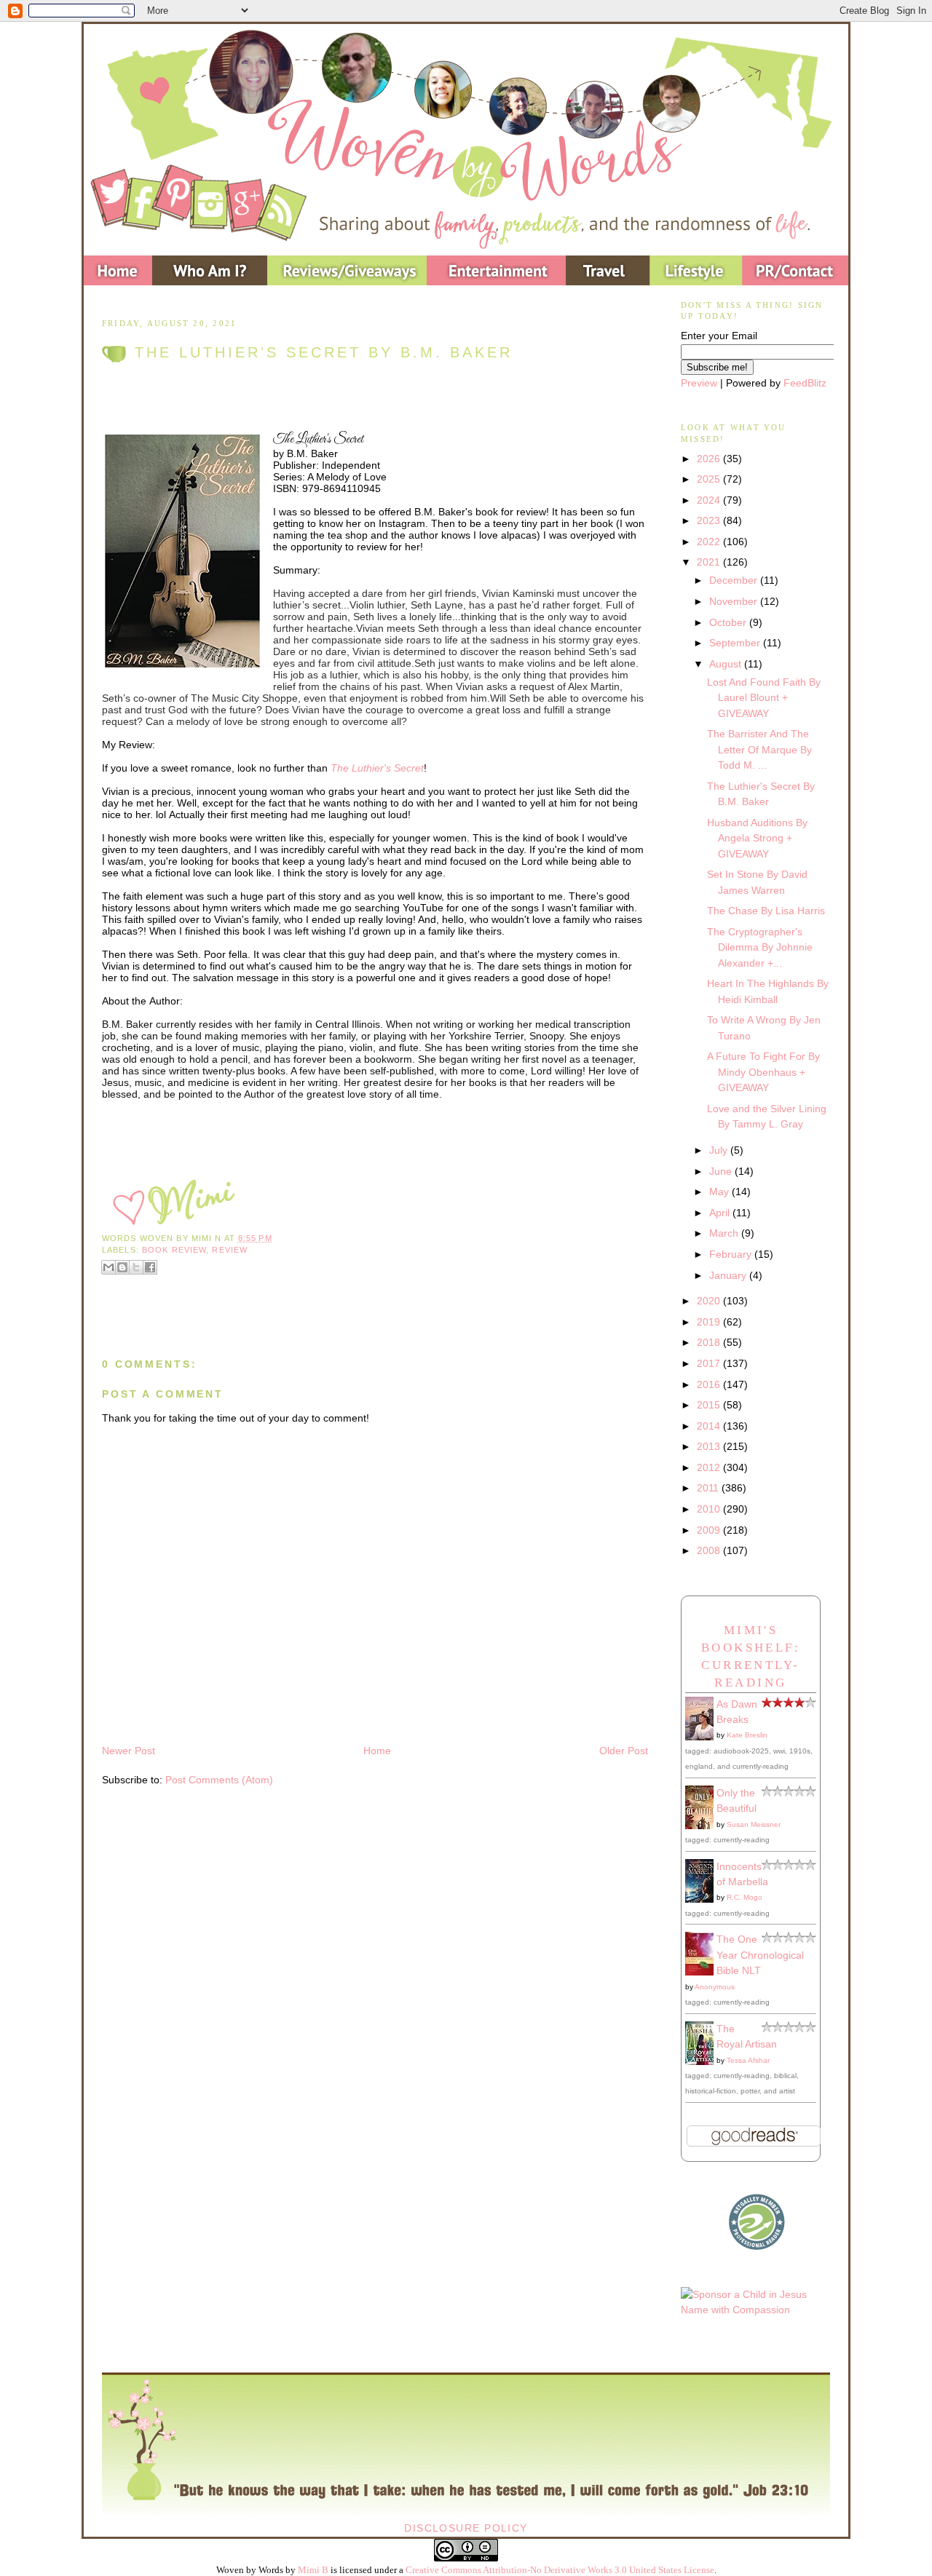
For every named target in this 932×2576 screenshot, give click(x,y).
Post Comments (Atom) (219, 1780)
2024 (710, 500)
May (720, 1192)
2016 (710, 1384)
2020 (710, 1301)
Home (377, 1751)
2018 (710, 1342)
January (729, 1275)
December (735, 580)
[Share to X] (136, 1267)
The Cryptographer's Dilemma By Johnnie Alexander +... (760, 947)
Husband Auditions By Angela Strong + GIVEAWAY (757, 838)
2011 (709, 1488)
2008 (710, 1550)
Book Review (174, 1250)
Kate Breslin (747, 1735)
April (721, 1213)
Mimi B (313, 2570)
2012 (710, 1467)
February (732, 1254)
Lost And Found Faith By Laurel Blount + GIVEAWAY (764, 698)
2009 (710, 1530)
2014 (710, 1426)
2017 (710, 1363)
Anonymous (715, 1987)
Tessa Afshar (748, 2060)
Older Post (624, 1751)
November (735, 601)
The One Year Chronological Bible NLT (760, 1955)
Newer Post (129, 1751)
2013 (710, 1446)
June (722, 1171)
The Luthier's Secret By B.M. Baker (324, 352)
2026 (710, 459)
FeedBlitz (805, 383)
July (720, 1150)
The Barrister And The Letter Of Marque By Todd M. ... (759, 749)
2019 (710, 1322)
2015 (710, 1405)
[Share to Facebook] (150, 1267)
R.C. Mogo (745, 1897)
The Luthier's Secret (377, 768)
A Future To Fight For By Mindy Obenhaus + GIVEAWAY (763, 1072)
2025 (710, 479)
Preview (699, 383)
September (736, 643)
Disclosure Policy (466, 2528)
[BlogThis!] (122, 1267)
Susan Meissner (754, 1824)
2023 (710, 520)
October (729, 622)
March (725, 1233)
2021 (710, 562)
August (727, 664)
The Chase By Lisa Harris (766, 911)
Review (230, 1250)
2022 (710, 542)
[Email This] (108, 1267)
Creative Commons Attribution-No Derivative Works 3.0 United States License (560, 2570)
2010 (710, 1509)
